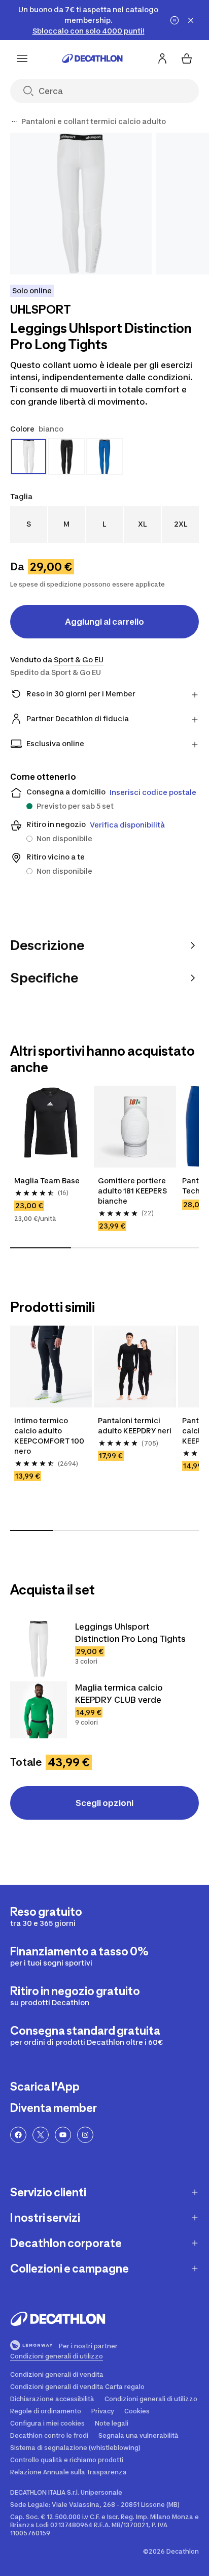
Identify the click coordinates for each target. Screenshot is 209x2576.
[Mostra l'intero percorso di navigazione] (14, 121)
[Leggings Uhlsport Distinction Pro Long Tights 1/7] (81, 204)
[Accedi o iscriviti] (162, 58)
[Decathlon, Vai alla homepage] (92, 58)
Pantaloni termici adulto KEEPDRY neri (135, 1425)
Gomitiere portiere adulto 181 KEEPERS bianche (132, 1191)
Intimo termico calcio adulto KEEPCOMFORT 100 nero (49, 1436)
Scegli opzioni (104, 1803)
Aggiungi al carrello (104, 622)
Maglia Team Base (47, 1180)
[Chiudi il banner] (191, 20)
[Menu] (22, 58)
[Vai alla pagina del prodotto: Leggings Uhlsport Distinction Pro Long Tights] (39, 1649)
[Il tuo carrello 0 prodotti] (187, 58)
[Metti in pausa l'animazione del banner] (175, 20)
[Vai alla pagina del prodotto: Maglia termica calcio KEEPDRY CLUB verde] (39, 1710)
